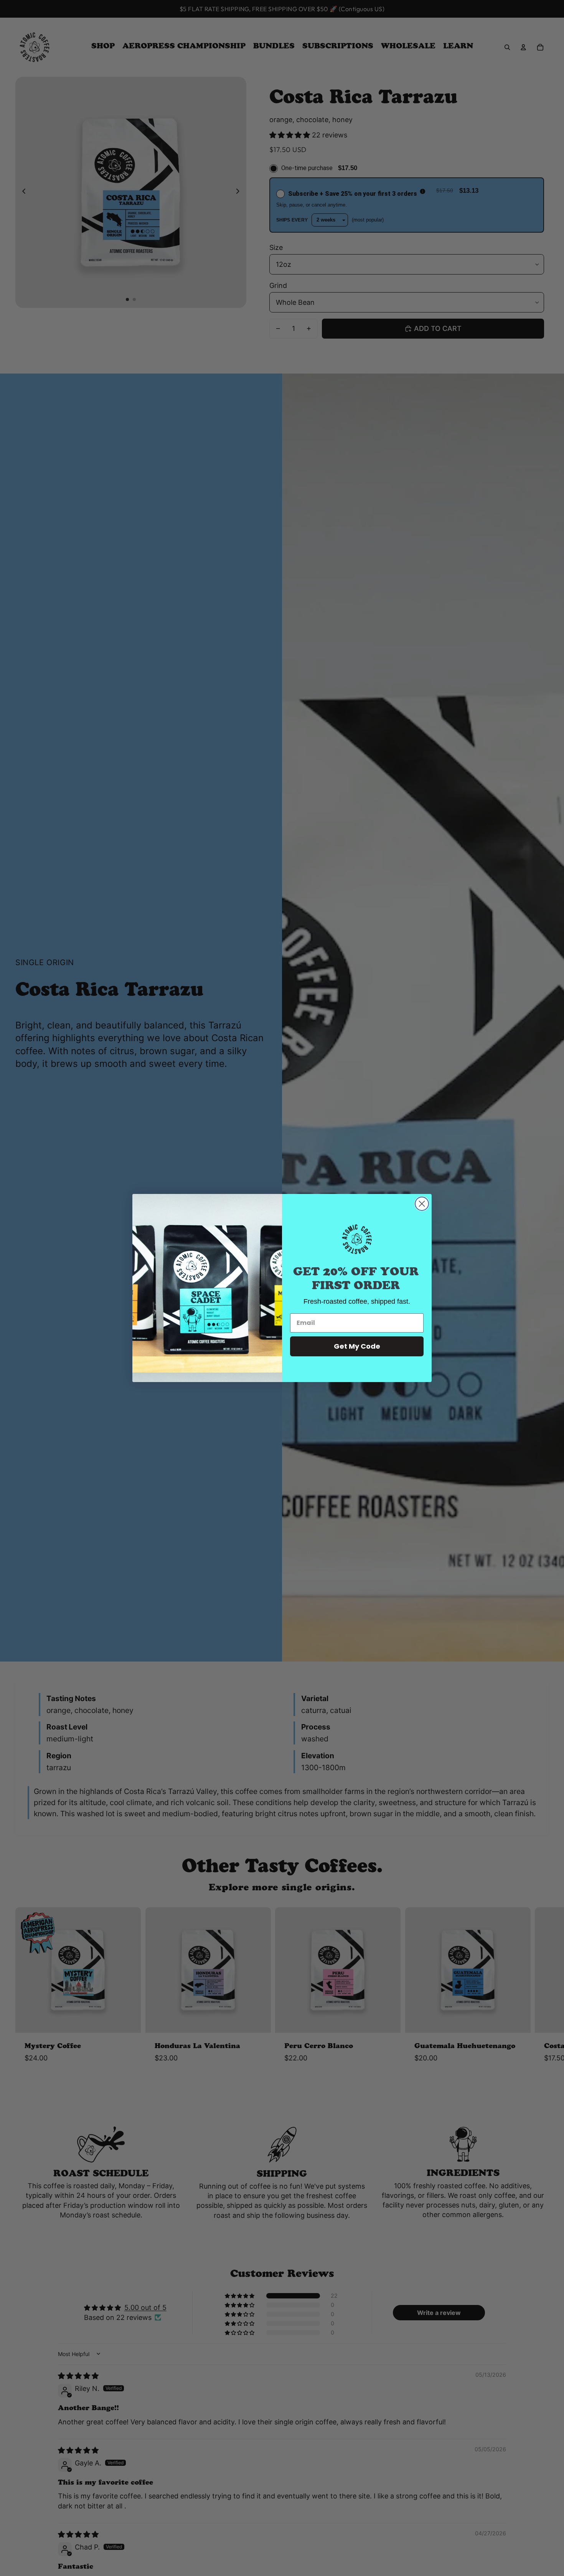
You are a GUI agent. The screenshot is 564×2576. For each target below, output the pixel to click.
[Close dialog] (422, 1204)
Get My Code (357, 1346)
